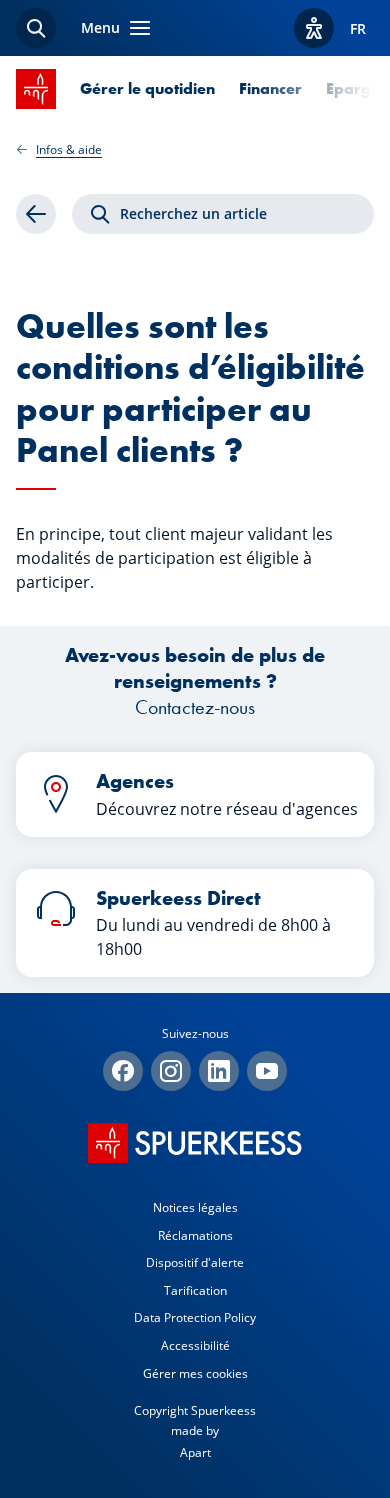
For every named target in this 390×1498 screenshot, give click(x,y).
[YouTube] (267, 1071)
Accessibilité (195, 1345)
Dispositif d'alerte (195, 1262)
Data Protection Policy (195, 1317)
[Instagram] (171, 1071)
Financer (270, 88)
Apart (195, 1452)
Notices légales (195, 1207)
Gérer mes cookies (195, 1373)
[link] (36, 214)
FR (358, 28)
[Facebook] (123, 1071)
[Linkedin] (219, 1071)
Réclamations (195, 1235)
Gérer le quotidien (147, 88)
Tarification (195, 1290)
